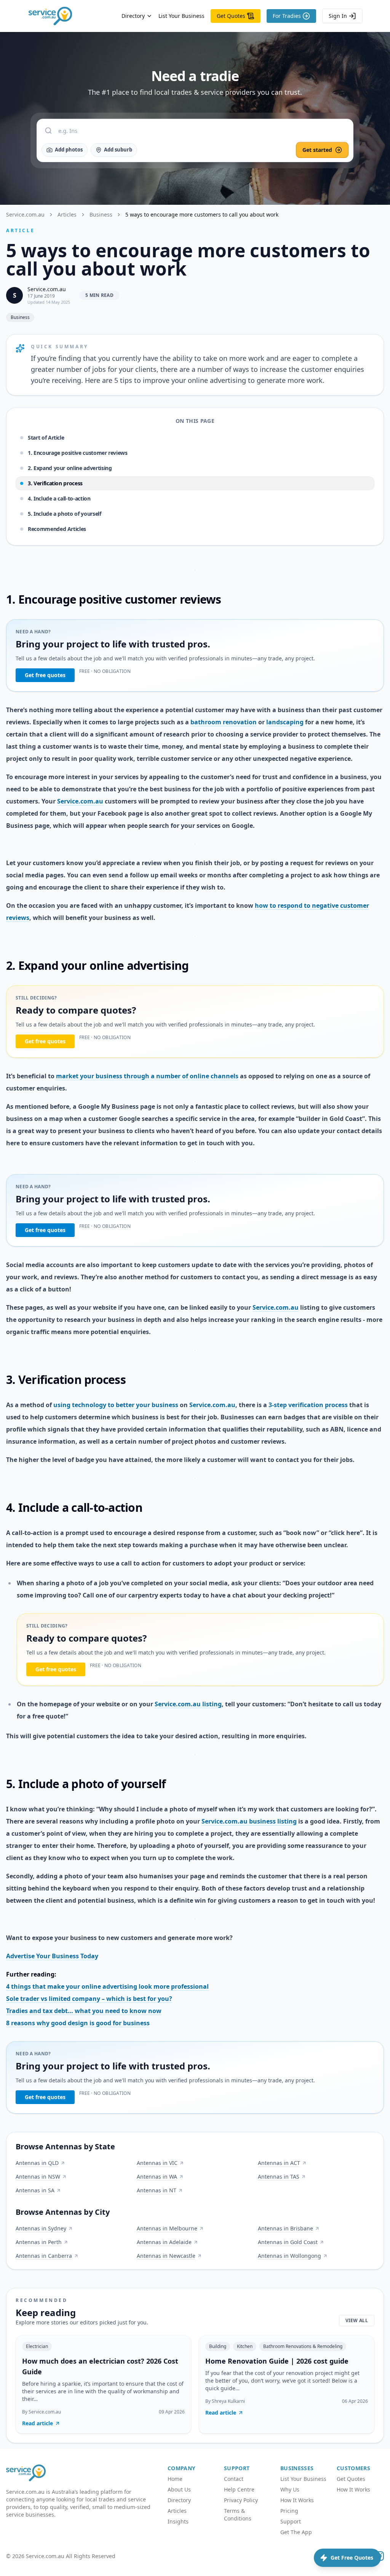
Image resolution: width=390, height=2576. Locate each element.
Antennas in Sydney (41, 2228)
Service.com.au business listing (249, 1821)
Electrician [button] (37, 2346)
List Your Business (181, 16)
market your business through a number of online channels (147, 1076)
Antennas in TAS (279, 2177)
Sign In (338, 16)
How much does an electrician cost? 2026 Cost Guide (100, 2366)
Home (175, 2479)
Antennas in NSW (38, 2177)
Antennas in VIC (157, 2163)
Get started (317, 150)
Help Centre (239, 2489)
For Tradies (287, 16)
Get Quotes (231, 16)
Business (101, 214)
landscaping (285, 722)
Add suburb (118, 150)
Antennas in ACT (279, 2163)
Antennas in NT (157, 2190)
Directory (133, 16)
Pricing (289, 2511)
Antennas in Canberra (44, 2256)
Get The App (296, 2532)
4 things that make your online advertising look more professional (107, 1986)
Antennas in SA (35, 2190)
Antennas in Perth (39, 2242)
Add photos (69, 150)
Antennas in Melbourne (167, 2228)
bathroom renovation (224, 722)
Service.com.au (25, 214)
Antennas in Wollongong (289, 2256)
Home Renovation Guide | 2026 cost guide (277, 2361)
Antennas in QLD (37, 2163)
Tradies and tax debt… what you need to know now (84, 2011)
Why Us (290, 2489)
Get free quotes (45, 675)
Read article (38, 2423)
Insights (178, 2521)
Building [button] (218, 2346)
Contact (234, 2479)
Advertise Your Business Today (52, 1956)
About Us (179, 2489)
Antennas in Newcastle (166, 2256)
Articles (67, 214)
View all (357, 2320)
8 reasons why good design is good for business (78, 2023)
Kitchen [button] (245, 2346)
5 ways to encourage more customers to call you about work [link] (202, 214)
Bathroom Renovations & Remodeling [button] (303, 2346)
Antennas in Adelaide (164, 2242)
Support (291, 2521)
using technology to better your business (116, 1405)
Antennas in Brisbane (285, 2228)
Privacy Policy (241, 2500)
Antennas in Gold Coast (288, 2242)
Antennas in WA (157, 2177)
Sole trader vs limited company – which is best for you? (89, 1999)
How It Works (297, 2500)
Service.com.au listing (188, 1704)
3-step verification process (308, 1405)
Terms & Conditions (238, 2515)
